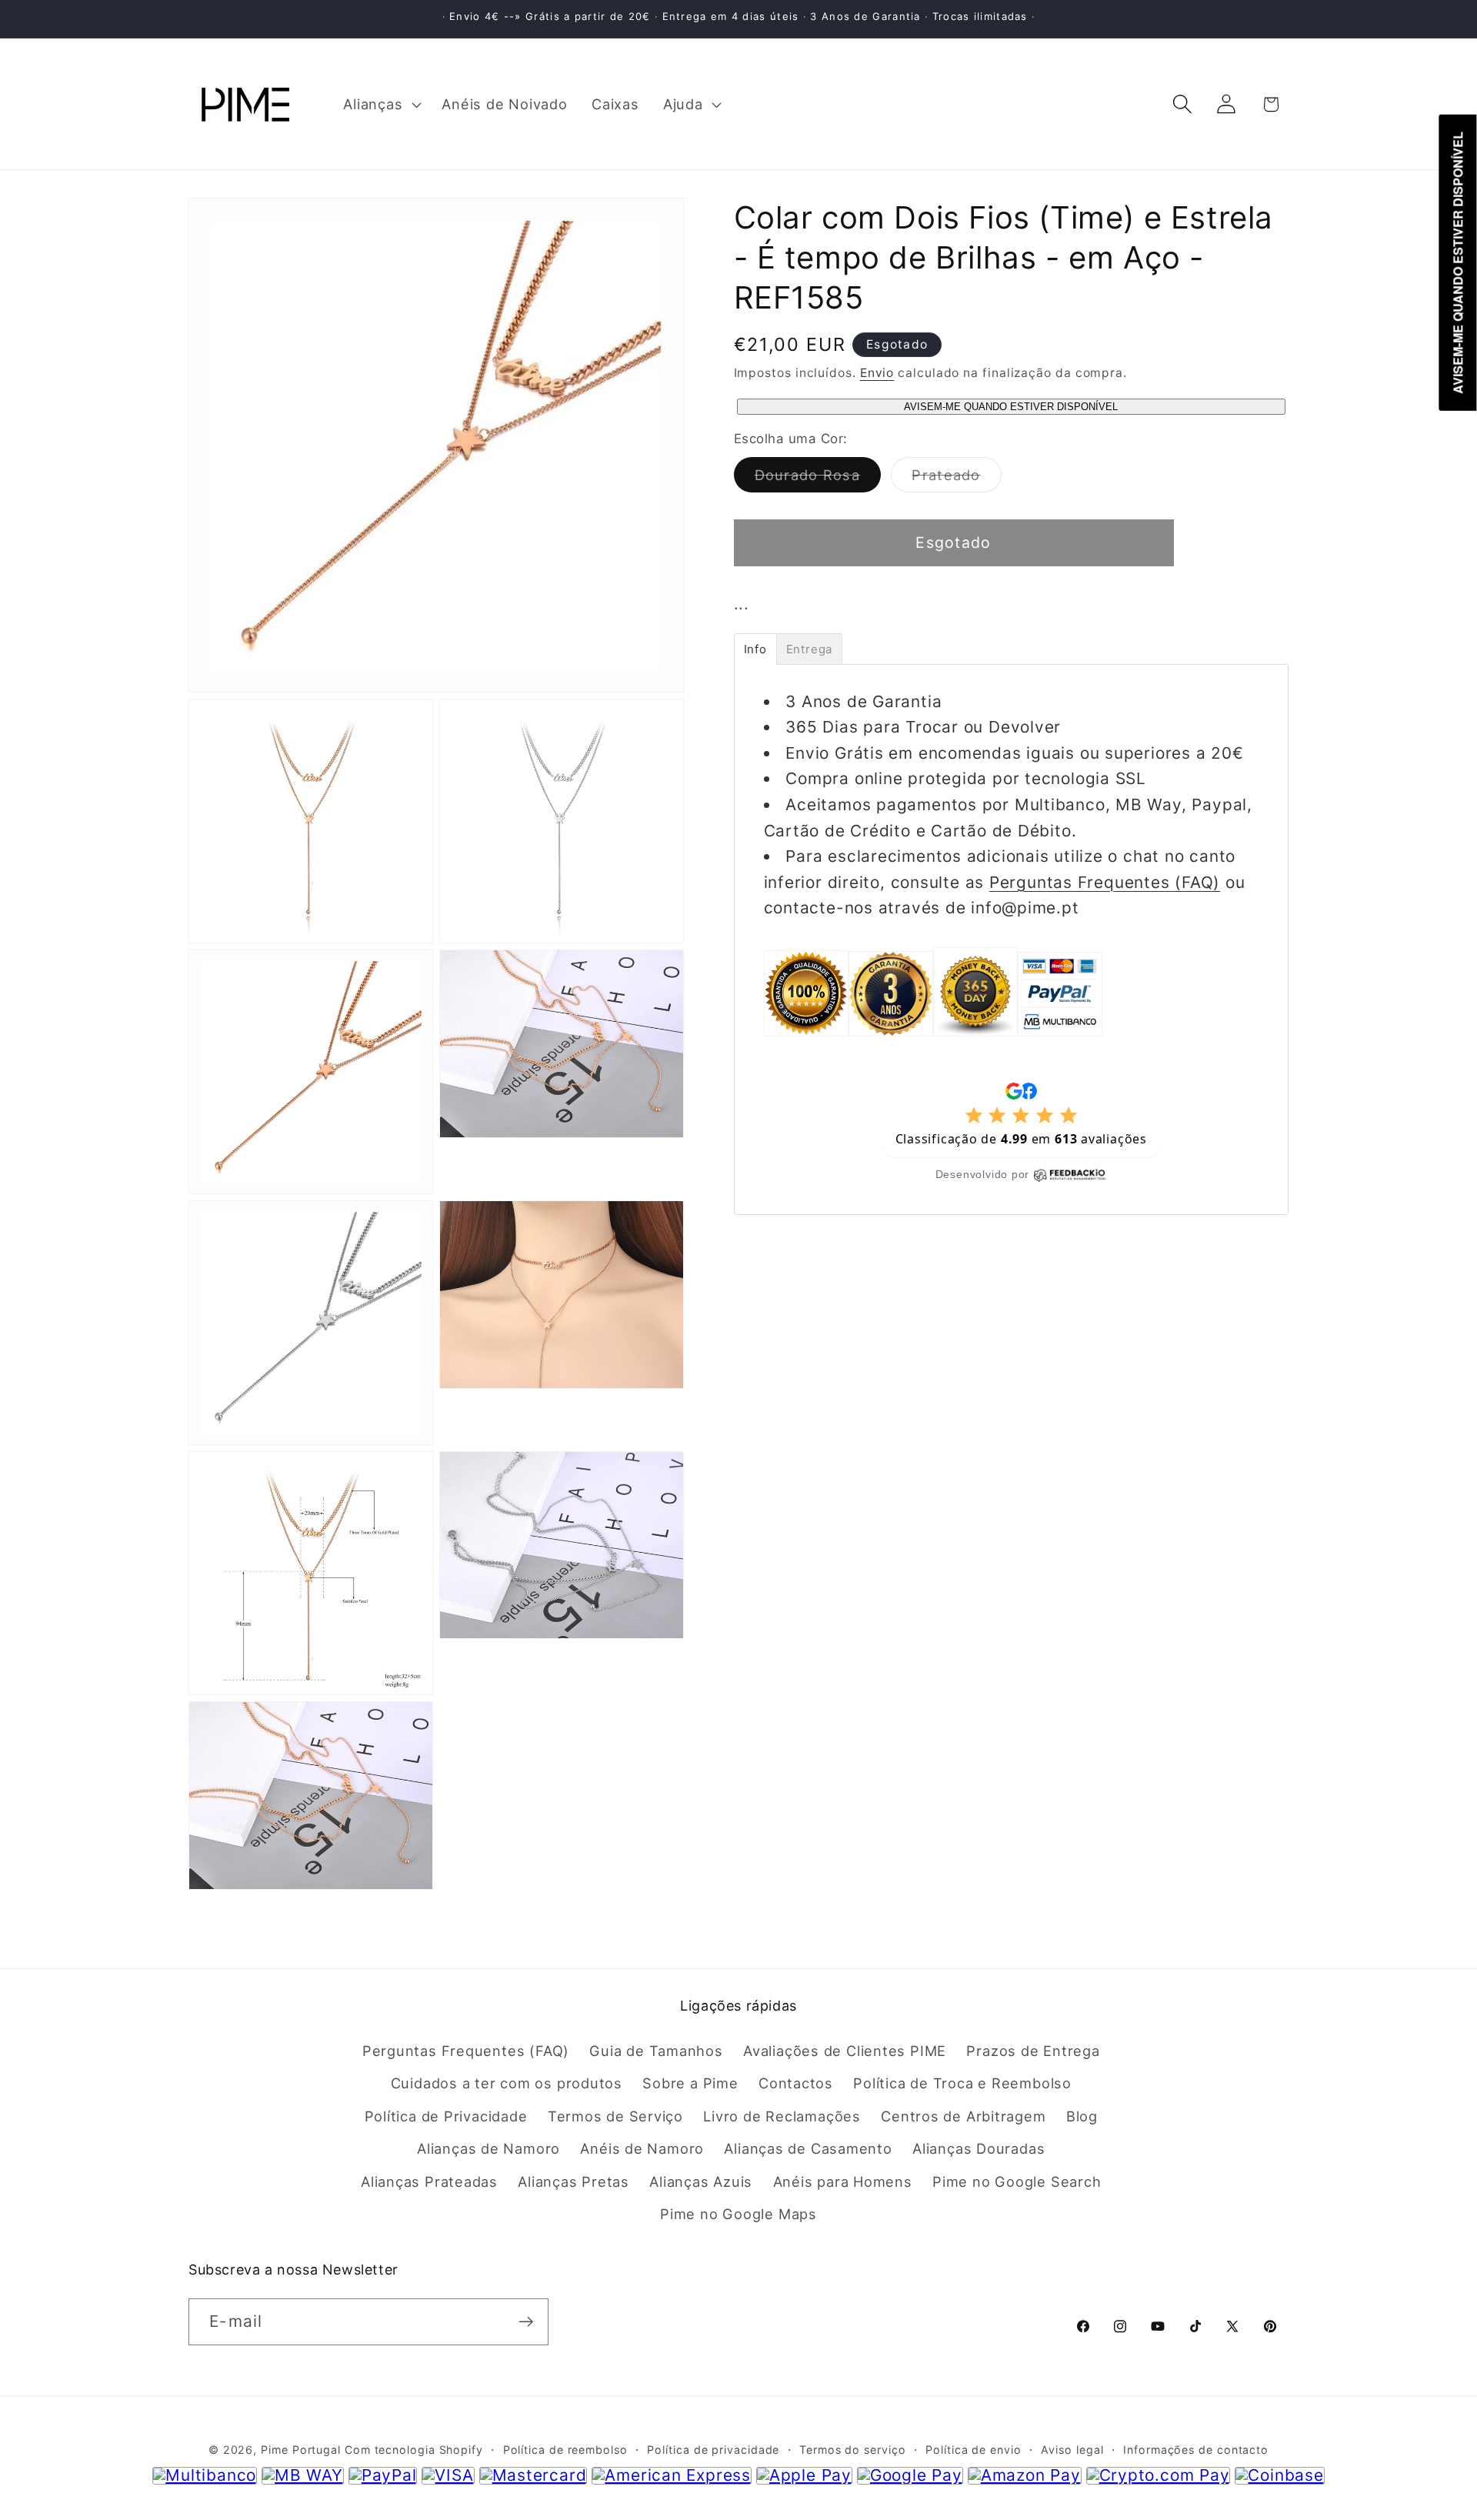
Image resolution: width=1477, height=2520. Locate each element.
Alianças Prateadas (429, 2181)
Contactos (796, 2083)
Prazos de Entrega (1033, 2051)
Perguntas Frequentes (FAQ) (1105, 882)
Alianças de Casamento (808, 2148)
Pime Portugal (301, 2450)
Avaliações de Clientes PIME (845, 2051)
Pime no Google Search (1017, 2181)
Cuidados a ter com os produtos (507, 2083)
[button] (381, 104)
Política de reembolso (565, 2450)
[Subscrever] (526, 2322)
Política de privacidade (713, 2450)
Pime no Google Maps (738, 2214)
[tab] (755, 649)
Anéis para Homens (843, 2181)
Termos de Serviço (615, 2116)
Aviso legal (1072, 2450)
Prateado (956, 479)
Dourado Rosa (818, 479)
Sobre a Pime (690, 2083)
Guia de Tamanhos (656, 2051)
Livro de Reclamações (782, 2116)
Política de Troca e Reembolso (962, 2083)
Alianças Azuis (701, 2181)
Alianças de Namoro (488, 2148)
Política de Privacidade (446, 2116)
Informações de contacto (1196, 2450)
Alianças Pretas (573, 2181)
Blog (1082, 2116)
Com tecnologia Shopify (414, 2450)
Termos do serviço (852, 2450)
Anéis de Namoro (642, 2148)
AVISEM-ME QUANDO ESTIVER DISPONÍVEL (1011, 407)
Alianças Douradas (979, 2148)
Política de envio (973, 2450)
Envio (877, 373)
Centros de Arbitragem (963, 2116)
